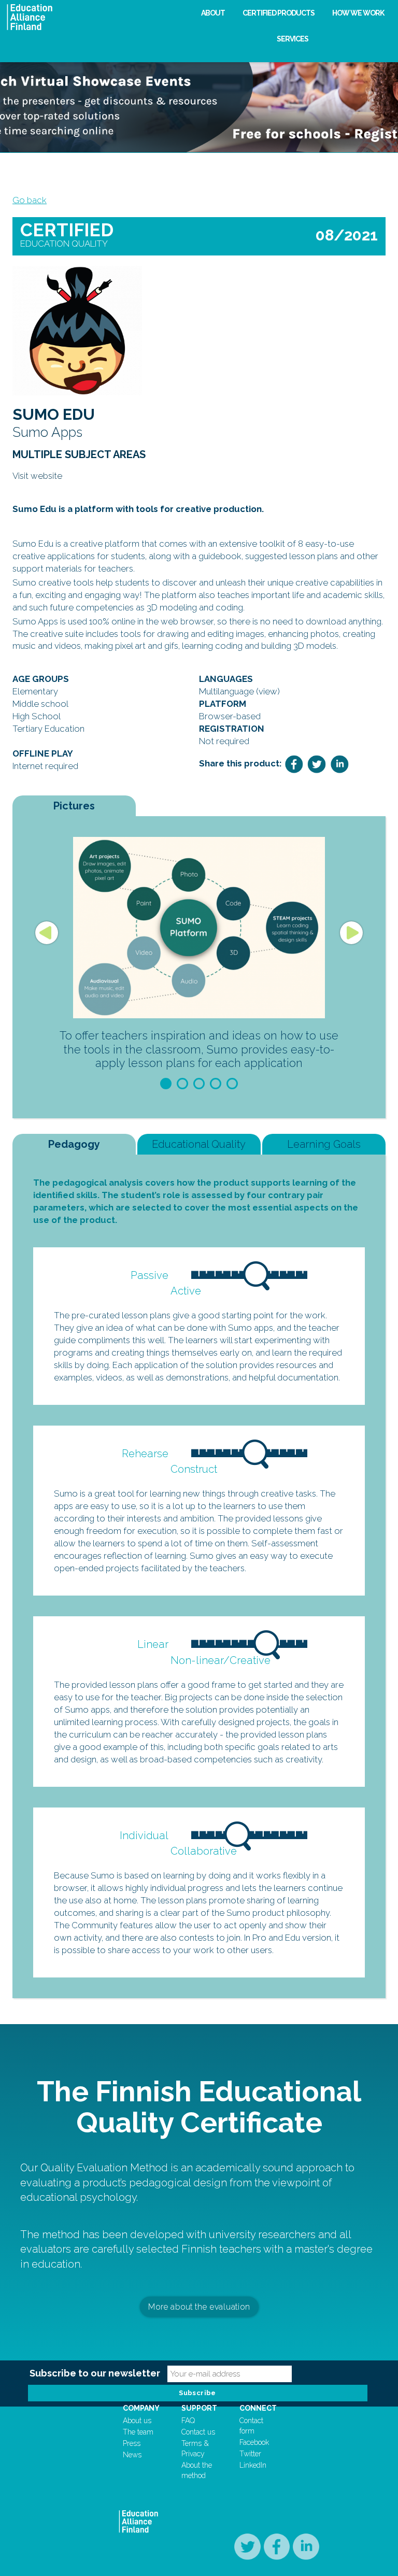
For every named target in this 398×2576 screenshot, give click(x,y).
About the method (197, 2470)
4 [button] (216, 1084)
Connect (258, 2408)
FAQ (188, 2421)
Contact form (251, 2426)
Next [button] (351, 933)
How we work (358, 13)
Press (132, 2443)
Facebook (254, 2442)
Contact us (198, 2432)
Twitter (250, 2454)
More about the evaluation (199, 2306)
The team (138, 2432)
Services (293, 39)
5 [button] (232, 1084)
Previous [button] (47, 933)
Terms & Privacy (195, 2449)
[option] (199, 956)
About (213, 13)
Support (199, 2408)
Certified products (279, 13)
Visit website (37, 476)
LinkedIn (253, 2465)
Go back (30, 200)
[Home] (96, 17)
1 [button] (166, 1084)
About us (137, 2421)
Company (141, 2408)
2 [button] (182, 1084)
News (132, 2455)
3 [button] (199, 1084)
